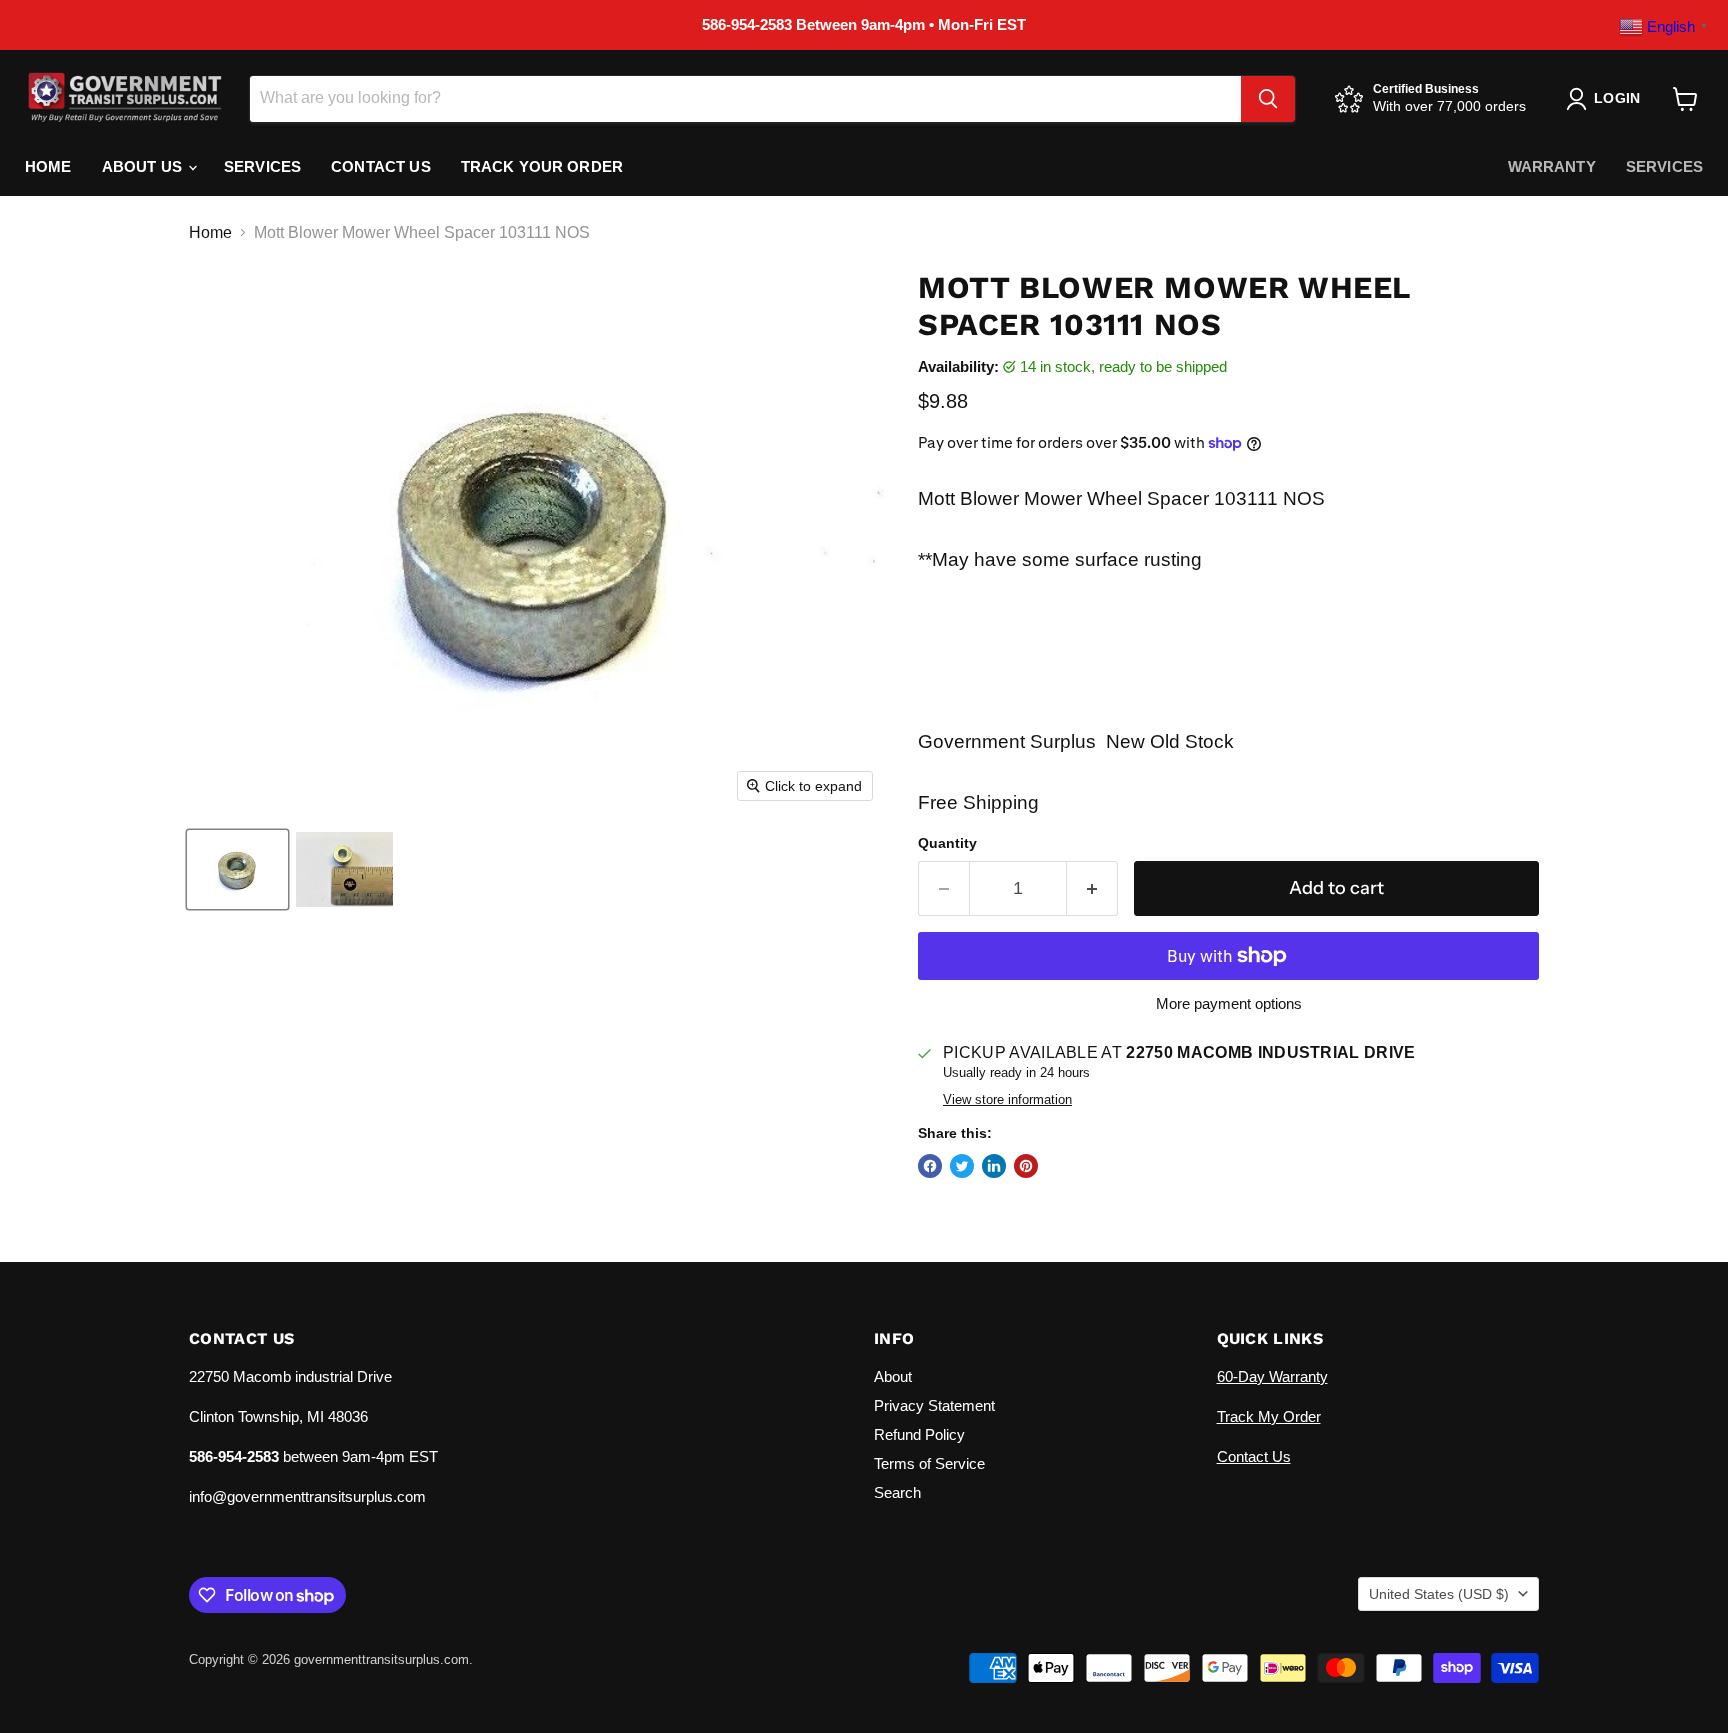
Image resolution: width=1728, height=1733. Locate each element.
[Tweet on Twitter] (962, 1166)
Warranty (1552, 166)
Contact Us (381, 166)
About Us (144, 166)
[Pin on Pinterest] (1026, 1166)
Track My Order (1269, 1416)
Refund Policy (919, 1434)
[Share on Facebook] (930, 1166)
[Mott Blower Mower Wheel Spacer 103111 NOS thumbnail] (237, 869)
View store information (1007, 1100)
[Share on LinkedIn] (994, 1166)
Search (897, 1492)
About (893, 1376)
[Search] (1268, 99)
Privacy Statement (934, 1405)
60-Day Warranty (1272, 1376)
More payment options (1229, 1003)
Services (262, 166)
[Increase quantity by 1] (1092, 888)
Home (48, 166)
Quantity (947, 843)
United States (1439, 1594)
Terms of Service (929, 1463)
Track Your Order (542, 166)
